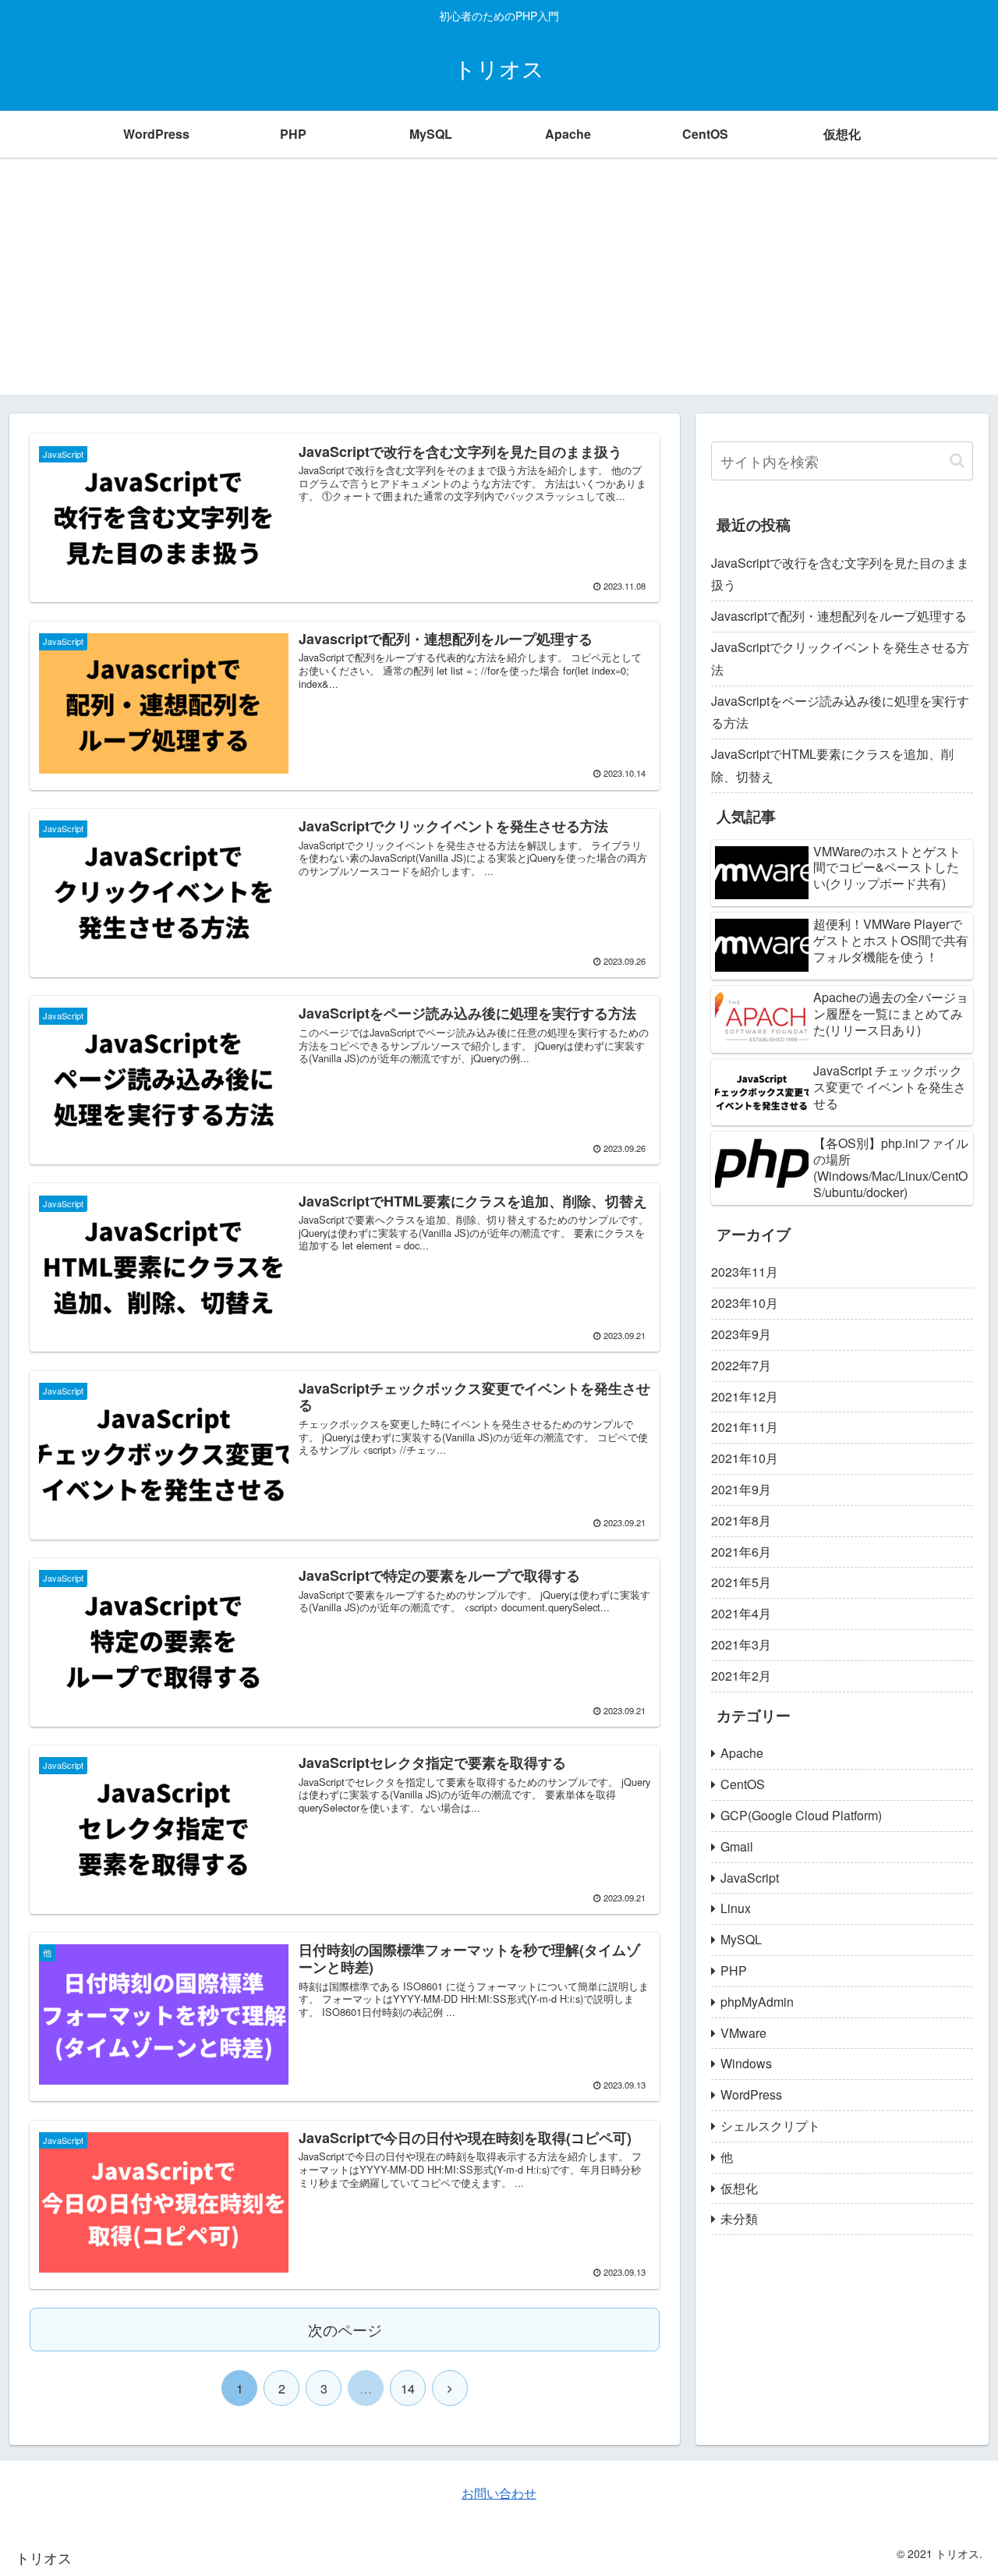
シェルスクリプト (770, 2126)
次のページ (345, 2329)
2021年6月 (741, 1552)
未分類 (739, 2218)
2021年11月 (745, 1427)
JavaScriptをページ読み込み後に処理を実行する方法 (840, 712)
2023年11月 (745, 1272)
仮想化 (739, 2188)
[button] (957, 461)
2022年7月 (741, 1365)
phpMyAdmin (757, 2002)
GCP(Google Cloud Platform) (801, 1815)
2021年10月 (745, 1458)
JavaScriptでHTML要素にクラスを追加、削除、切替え (832, 765)
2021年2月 (741, 1676)
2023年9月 (741, 1334)
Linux (736, 1908)
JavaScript (750, 1878)
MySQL (741, 1939)
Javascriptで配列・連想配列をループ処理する (839, 616)
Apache (742, 1753)
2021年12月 (745, 1396)
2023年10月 (745, 1303)
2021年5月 (741, 1582)
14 (408, 2388)
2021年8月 (741, 1520)
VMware (743, 2033)
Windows (746, 2063)
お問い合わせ (499, 2493)
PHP (734, 1970)
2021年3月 (741, 1644)
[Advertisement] (499, 285)
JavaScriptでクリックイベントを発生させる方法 (840, 658)
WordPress (751, 2094)
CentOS (743, 1784)
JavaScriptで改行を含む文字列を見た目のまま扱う (840, 574)
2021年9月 (741, 1489)
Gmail (737, 1846)
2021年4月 (741, 1613)
